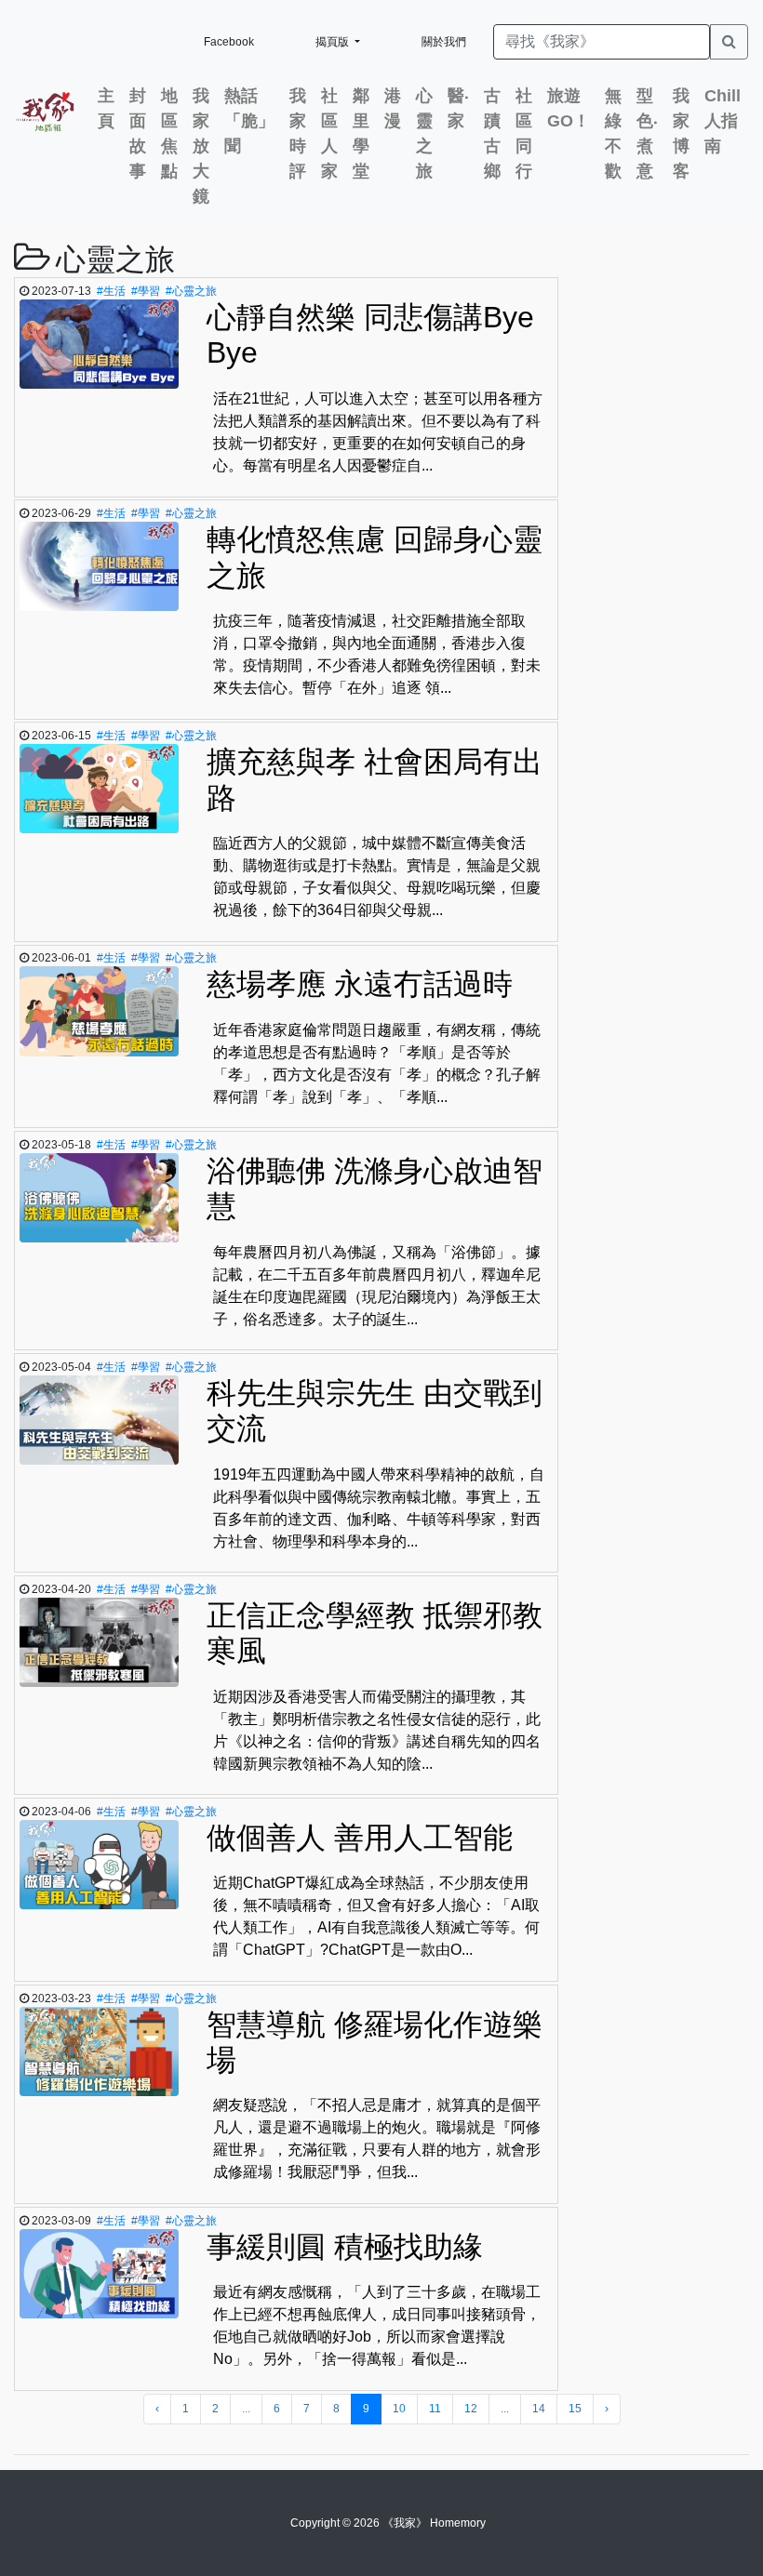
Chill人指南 (723, 121)
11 (435, 2409)
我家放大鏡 (201, 146)
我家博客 (681, 133)
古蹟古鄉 (492, 133)
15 (575, 2409)
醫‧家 (458, 108)
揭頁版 (334, 42)
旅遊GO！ (569, 108)
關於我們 (444, 42)
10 (399, 2409)
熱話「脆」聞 (249, 121)
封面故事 (138, 133)
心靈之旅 (424, 133)
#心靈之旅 (191, 291)
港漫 (393, 108)
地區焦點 (169, 133)
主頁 (106, 108)
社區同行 (524, 133)
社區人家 (329, 133)
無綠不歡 (613, 133)
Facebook (229, 42)
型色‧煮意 (647, 133)
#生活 (111, 291)
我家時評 (298, 133)
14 (539, 2409)
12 (471, 2409)
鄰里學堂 (361, 133)
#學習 (146, 291)
